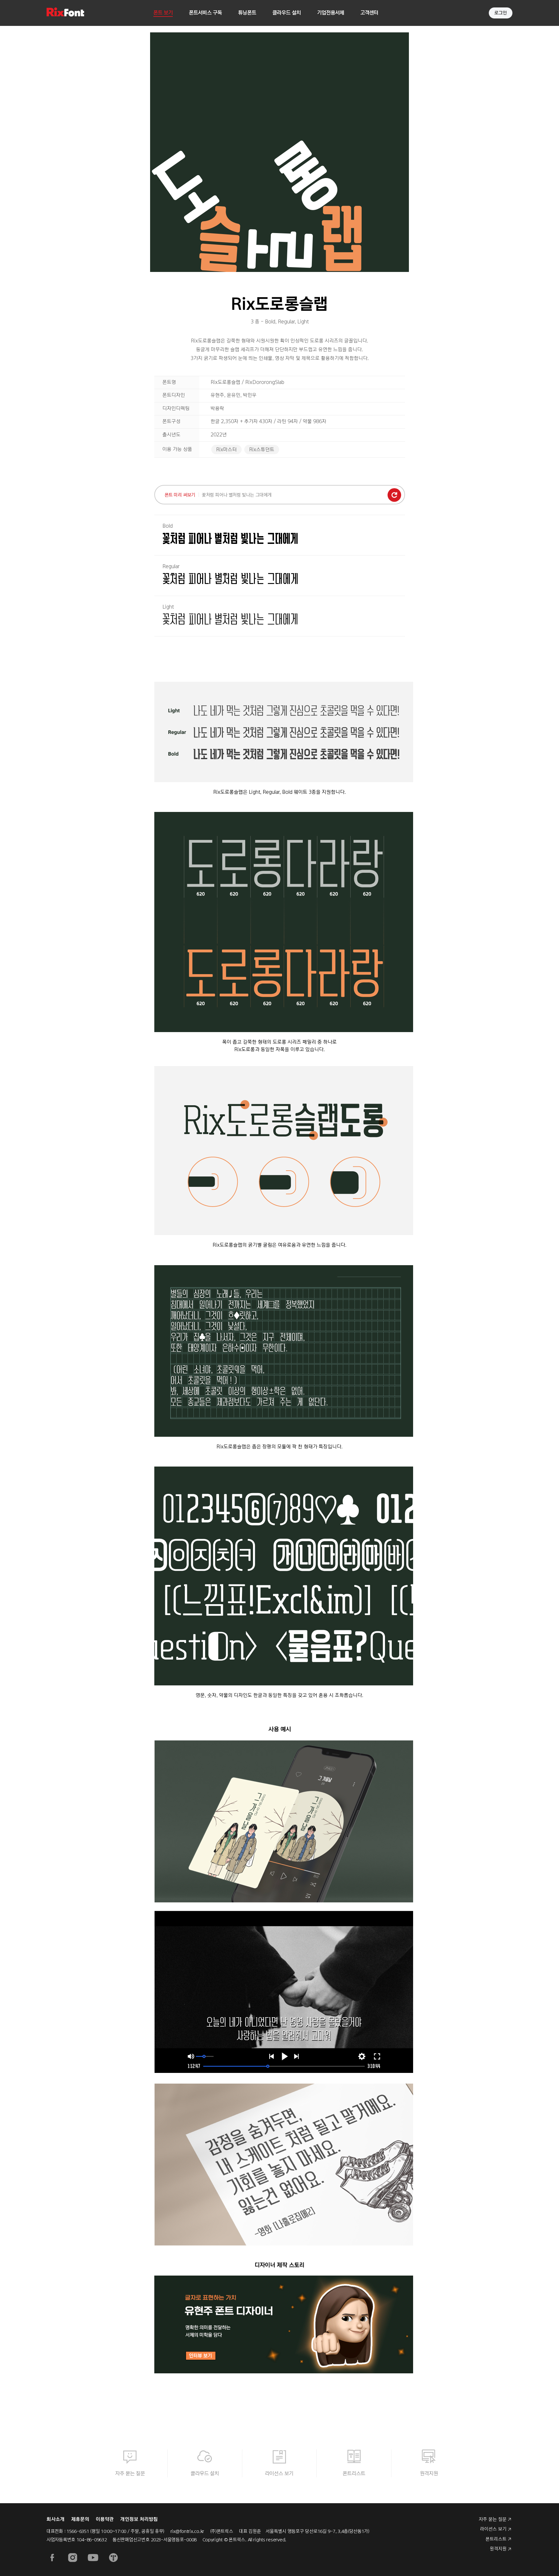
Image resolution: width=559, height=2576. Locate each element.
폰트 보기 (163, 13)
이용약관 (105, 2519)
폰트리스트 (354, 2474)
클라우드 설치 (287, 13)
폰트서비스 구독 (205, 13)
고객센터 (369, 13)
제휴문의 (80, 2519)
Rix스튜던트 (262, 450)
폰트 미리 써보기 (180, 495)
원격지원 (429, 2474)
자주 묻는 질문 (130, 2474)
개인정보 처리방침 (139, 2519)
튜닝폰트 (247, 13)
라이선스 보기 (279, 2474)
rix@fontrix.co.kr (187, 2531)
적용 (394, 495)
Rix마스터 (226, 450)
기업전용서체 (331, 13)
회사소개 (56, 2519)
